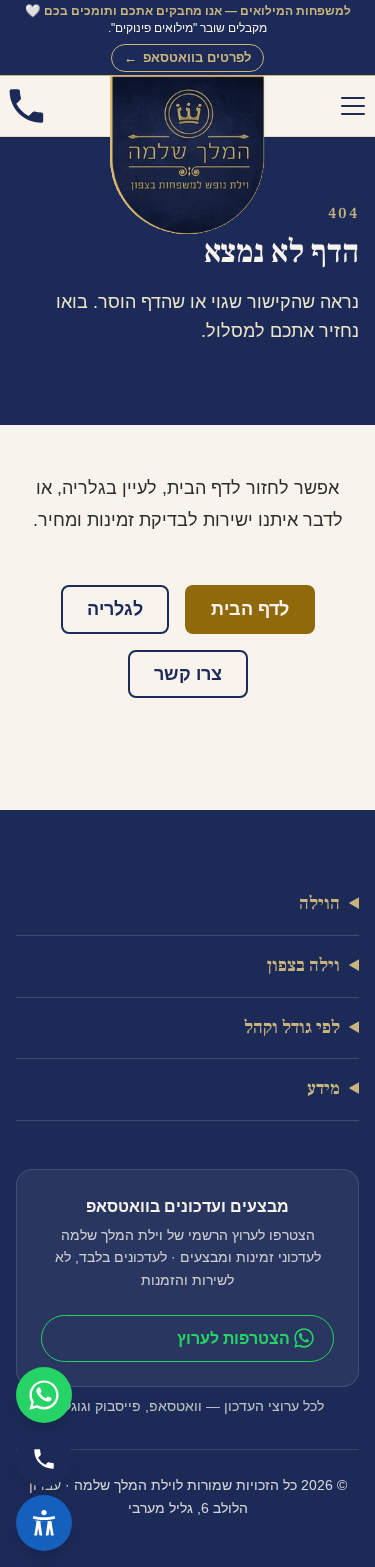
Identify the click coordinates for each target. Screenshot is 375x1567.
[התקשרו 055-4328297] (26, 106)
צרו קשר (188, 674)
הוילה (319, 903)
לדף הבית (250, 609)
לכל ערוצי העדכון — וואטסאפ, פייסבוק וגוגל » (188, 1406)
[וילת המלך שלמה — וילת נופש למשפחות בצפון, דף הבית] (188, 106)
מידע (323, 1089)
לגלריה (115, 609)
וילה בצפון (303, 965)
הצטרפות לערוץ (233, 1338)
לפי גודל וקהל (292, 1027)
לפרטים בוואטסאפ (187, 57)
